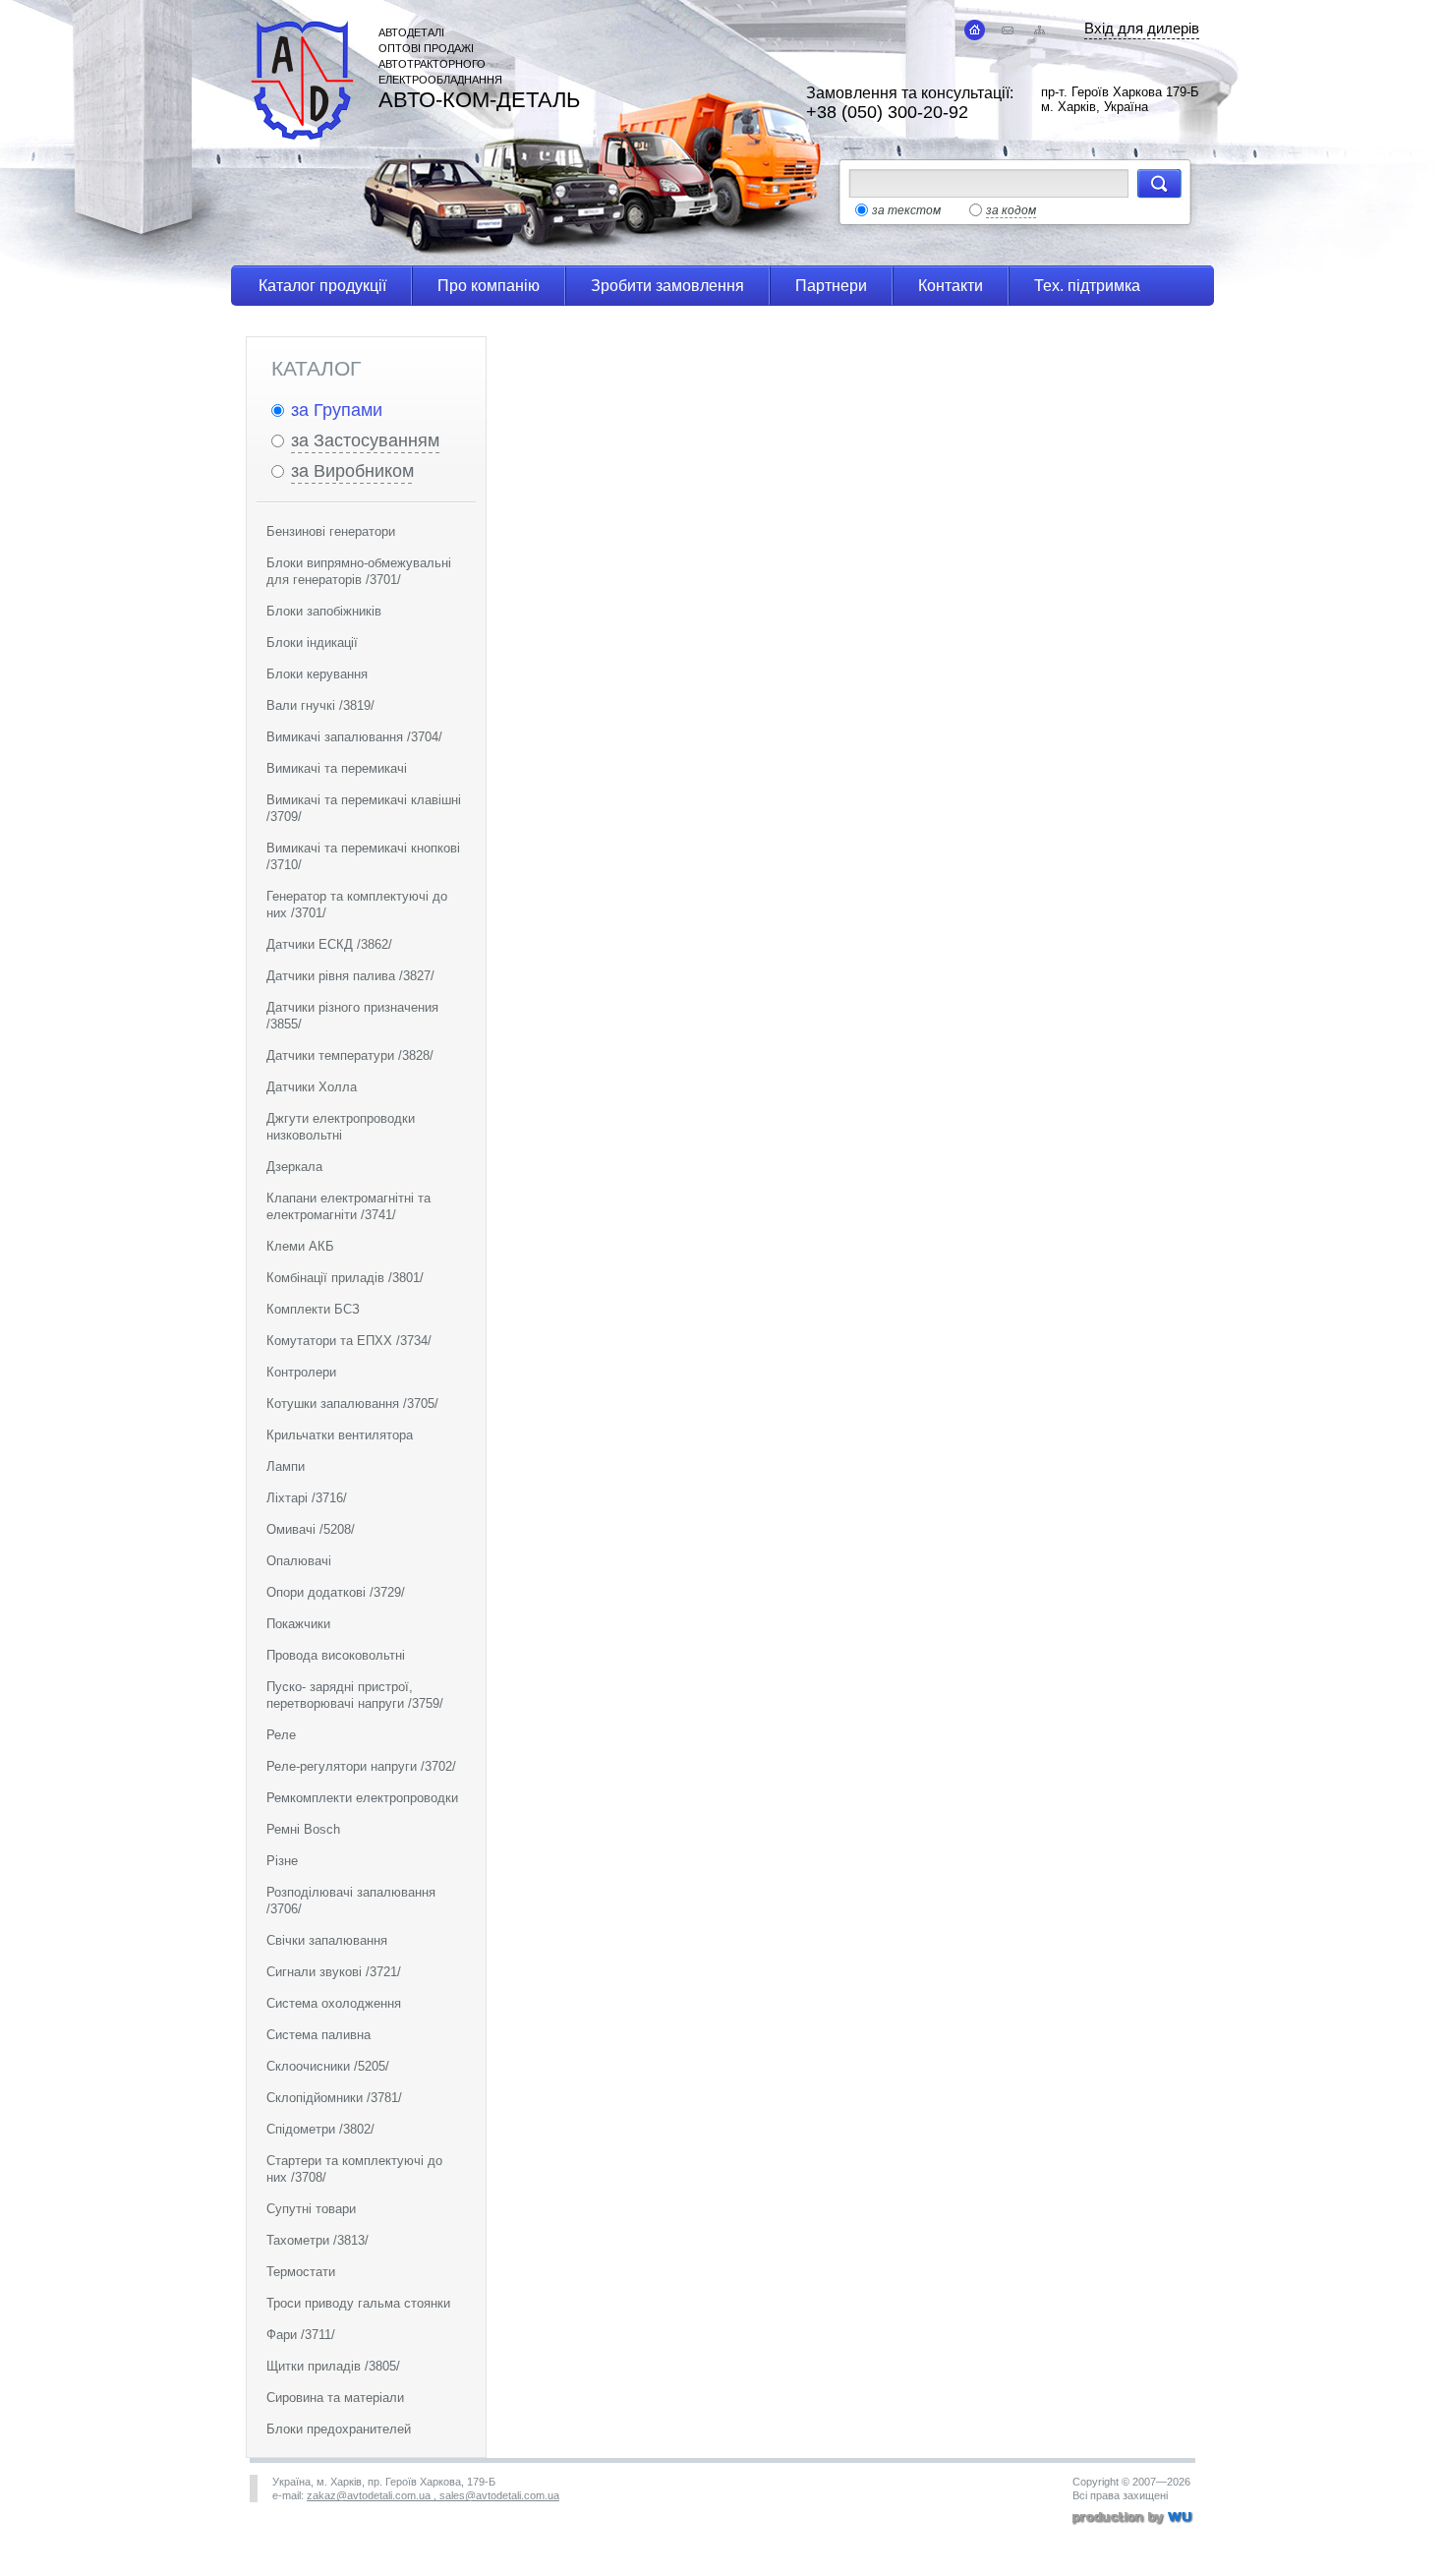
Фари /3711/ (301, 2335)
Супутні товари (311, 2209)
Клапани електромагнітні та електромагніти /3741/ (348, 1206)
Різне (282, 1861)
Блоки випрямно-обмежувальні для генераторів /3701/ (359, 571)
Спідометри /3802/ (320, 2129)
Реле (281, 1735)
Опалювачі (299, 1561)
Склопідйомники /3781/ (334, 2098)
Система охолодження (334, 2003)
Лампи (286, 1466)
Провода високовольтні (336, 1655)
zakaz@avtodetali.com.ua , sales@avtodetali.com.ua (433, 2495)
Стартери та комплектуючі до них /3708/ (354, 2169)
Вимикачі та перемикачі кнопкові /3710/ (363, 856)
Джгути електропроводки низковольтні (341, 1127)
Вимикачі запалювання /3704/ (354, 737)
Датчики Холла (312, 1087)
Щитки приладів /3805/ (333, 2366)
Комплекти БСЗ (313, 1309)
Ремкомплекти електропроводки (362, 1798)
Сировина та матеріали (335, 2398)
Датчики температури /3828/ (350, 1055)
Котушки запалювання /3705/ (352, 1404)
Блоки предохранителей (339, 2429)
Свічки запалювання (327, 1940)
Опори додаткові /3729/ (336, 1592)
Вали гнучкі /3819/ (320, 705)
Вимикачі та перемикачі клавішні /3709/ (364, 808)
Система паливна (318, 2035)
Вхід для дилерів (1142, 28)
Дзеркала (294, 1167)
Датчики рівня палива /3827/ (350, 976)
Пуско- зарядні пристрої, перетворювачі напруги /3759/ (355, 1695)
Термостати (301, 2272)
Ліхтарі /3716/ (307, 1498)
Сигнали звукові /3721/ (334, 1972)
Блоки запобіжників (324, 611)
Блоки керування (317, 674)
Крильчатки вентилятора (340, 1435)
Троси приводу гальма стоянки (358, 2303)
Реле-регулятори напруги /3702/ (361, 1766)
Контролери (301, 1372)
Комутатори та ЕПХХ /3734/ (349, 1341)
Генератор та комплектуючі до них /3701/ (357, 905)
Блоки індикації (312, 643)
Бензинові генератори (331, 531)
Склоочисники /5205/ (328, 2066)
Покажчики (298, 1624)
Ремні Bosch (303, 1829)
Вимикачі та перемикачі (337, 768)
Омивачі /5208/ (311, 1529)
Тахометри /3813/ (318, 2240)
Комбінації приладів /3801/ (345, 1278)
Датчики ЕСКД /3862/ (329, 944)
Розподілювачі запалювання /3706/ (351, 1901)
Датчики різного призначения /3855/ (352, 1016)
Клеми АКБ (300, 1246)
